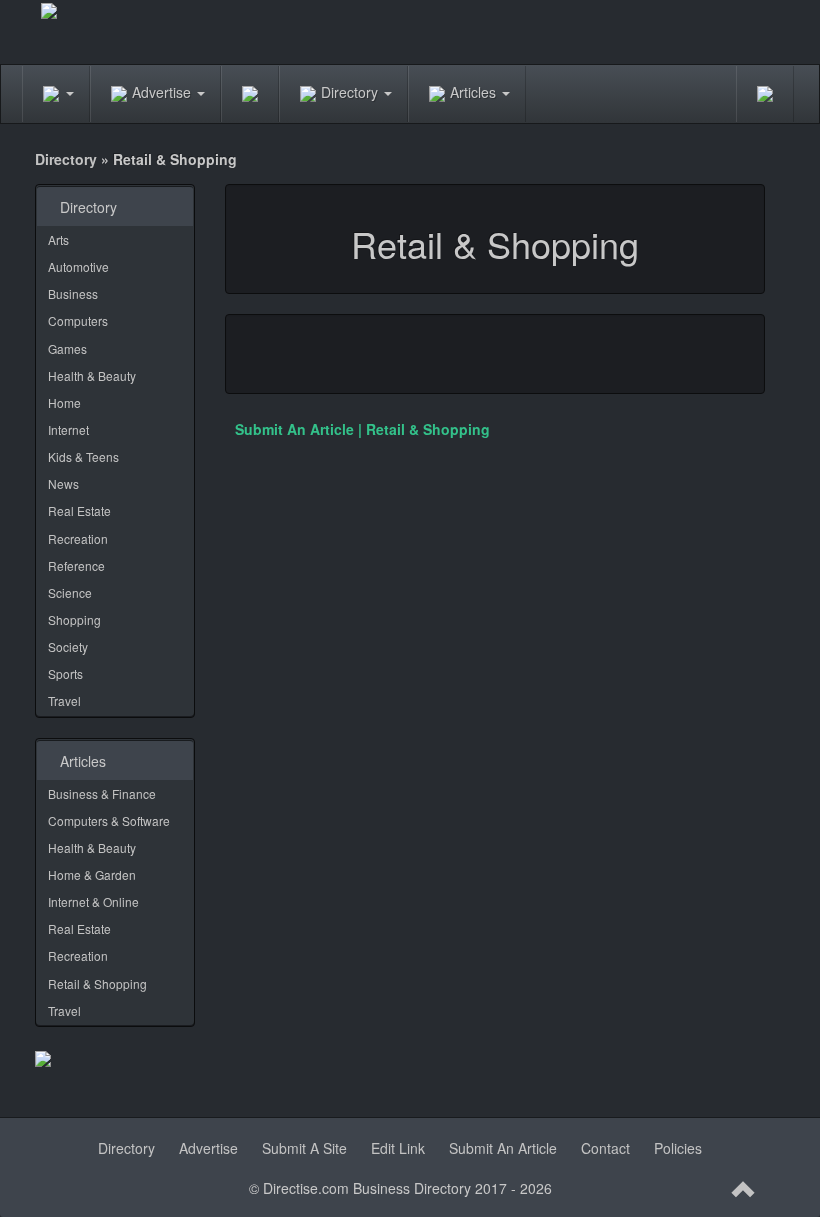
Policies (678, 1148)
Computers (78, 320)
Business (73, 293)
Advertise (163, 92)
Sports (65, 673)
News (63, 483)
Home (64, 402)
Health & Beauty (92, 375)
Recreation (78, 538)
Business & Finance (102, 793)
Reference (76, 565)
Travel (64, 700)
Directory (351, 92)
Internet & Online (93, 901)
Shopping (74, 619)
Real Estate (79, 510)
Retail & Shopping (97, 983)
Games (67, 348)
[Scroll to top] (744, 1190)
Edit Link (398, 1148)
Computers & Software (109, 820)
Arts (58, 239)
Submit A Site (304, 1148)
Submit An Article (503, 1148)
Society (68, 646)
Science (70, 592)
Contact (605, 1148)
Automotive (78, 266)
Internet (68, 429)
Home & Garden (92, 874)
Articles (475, 92)
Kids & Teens (83, 456)
